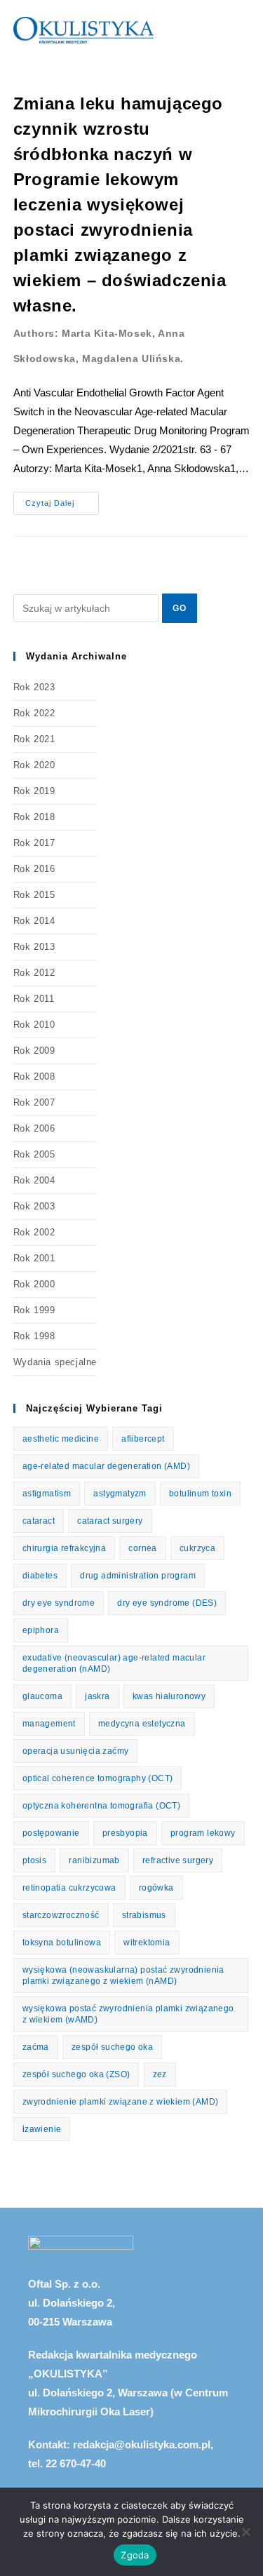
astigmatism (47, 1494)
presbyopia (125, 1833)
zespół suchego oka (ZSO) (76, 2074)
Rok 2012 (34, 973)
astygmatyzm (120, 1494)
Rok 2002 (34, 1232)
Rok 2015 (34, 895)
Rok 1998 (34, 1336)
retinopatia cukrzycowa (69, 1888)
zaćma (36, 2047)
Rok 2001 (34, 1258)
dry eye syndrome (59, 1603)
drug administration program (138, 1576)
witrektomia (147, 1943)
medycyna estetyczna (142, 1724)
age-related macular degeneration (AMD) (106, 1466)
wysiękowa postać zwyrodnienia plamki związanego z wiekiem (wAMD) (128, 2014)
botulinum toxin (200, 1494)
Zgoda (135, 2555)
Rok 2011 (34, 999)
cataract (39, 1521)
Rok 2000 (34, 1284)
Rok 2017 (34, 843)
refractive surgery (178, 1860)
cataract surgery (110, 1521)
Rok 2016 (34, 869)
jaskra (97, 1696)
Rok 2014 (34, 921)
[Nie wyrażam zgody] (245, 2532)
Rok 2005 (34, 1154)
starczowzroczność (61, 1915)
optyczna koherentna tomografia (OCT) (101, 1806)
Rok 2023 (34, 687)
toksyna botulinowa (62, 1943)
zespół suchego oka (112, 2047)
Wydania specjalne (55, 1362)
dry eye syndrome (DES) (167, 1603)
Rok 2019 (34, 791)
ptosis (34, 1860)
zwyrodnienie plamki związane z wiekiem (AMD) (121, 2102)
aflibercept (143, 1439)
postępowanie (51, 1833)
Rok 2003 (34, 1206)
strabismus (144, 1915)
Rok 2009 (34, 1051)
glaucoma (42, 1696)
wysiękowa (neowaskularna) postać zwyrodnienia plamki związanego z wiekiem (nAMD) (123, 1975)
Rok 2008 (34, 1076)
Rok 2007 (34, 1102)
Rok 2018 (34, 817)
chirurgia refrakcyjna (64, 1548)
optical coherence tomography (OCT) (98, 1778)
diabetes (40, 1576)
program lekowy (203, 1833)
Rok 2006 (34, 1128)
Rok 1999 (34, 1310)
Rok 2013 (34, 947)
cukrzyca (197, 1548)
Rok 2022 (34, 713)
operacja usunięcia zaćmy (76, 1751)
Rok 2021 (34, 739)
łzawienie (42, 2129)
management (49, 1724)
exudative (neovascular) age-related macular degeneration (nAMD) (114, 1663)
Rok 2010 (34, 1025)
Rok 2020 (34, 765)
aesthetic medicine (61, 1439)
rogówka (156, 1888)
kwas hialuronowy (169, 1696)
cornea (142, 1548)
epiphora (41, 1630)
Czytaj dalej (62, 499)
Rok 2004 (34, 1180)
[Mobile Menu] (245, 30)
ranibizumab (94, 1860)
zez (160, 2074)
